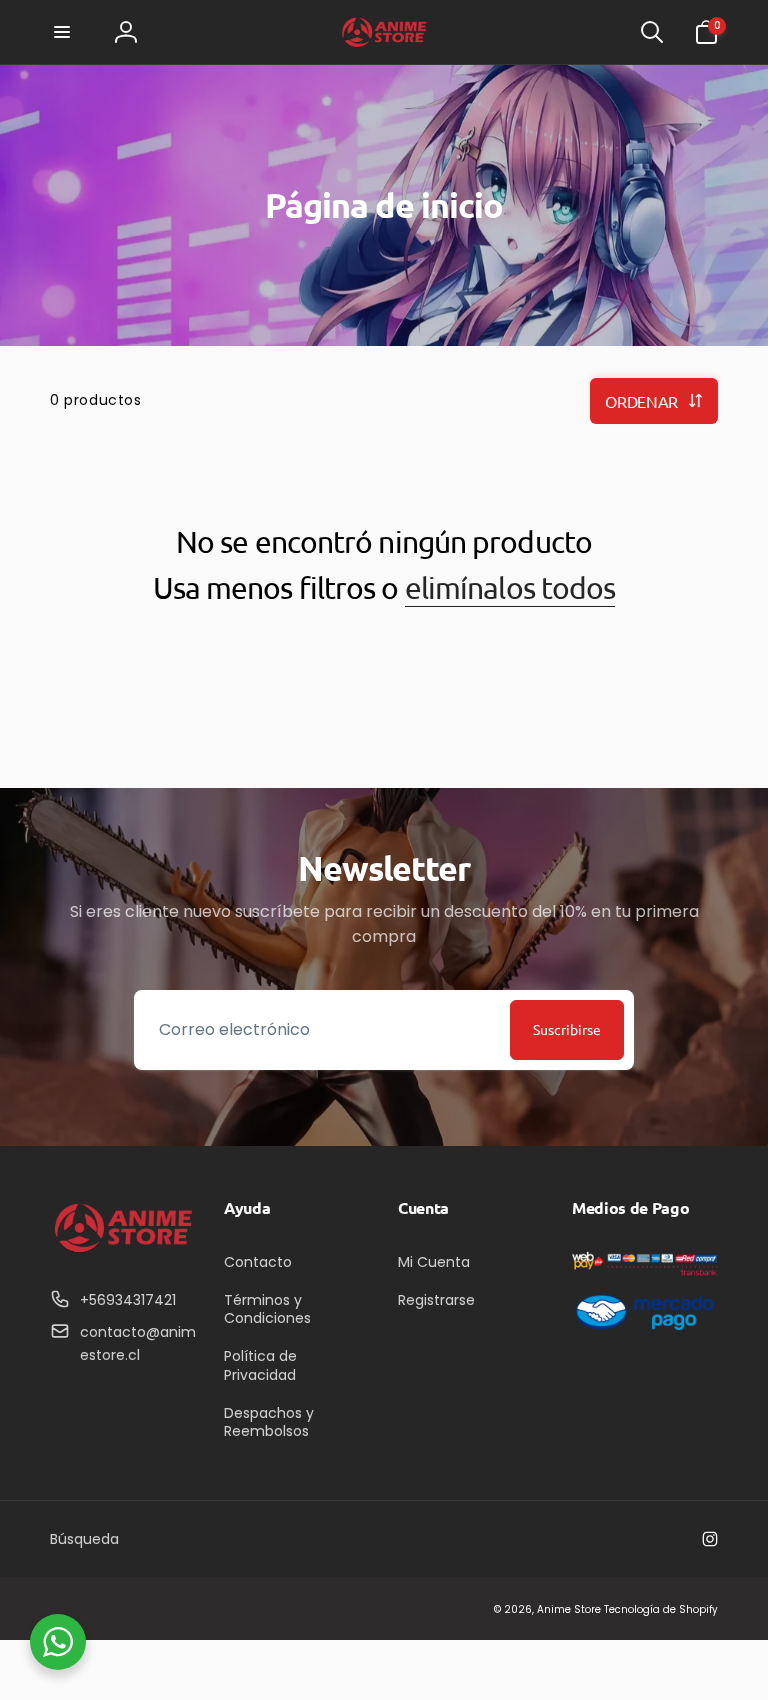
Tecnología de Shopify (661, 1609)
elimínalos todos (510, 587)
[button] (62, 32)
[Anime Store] (123, 1251)
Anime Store (569, 1609)
